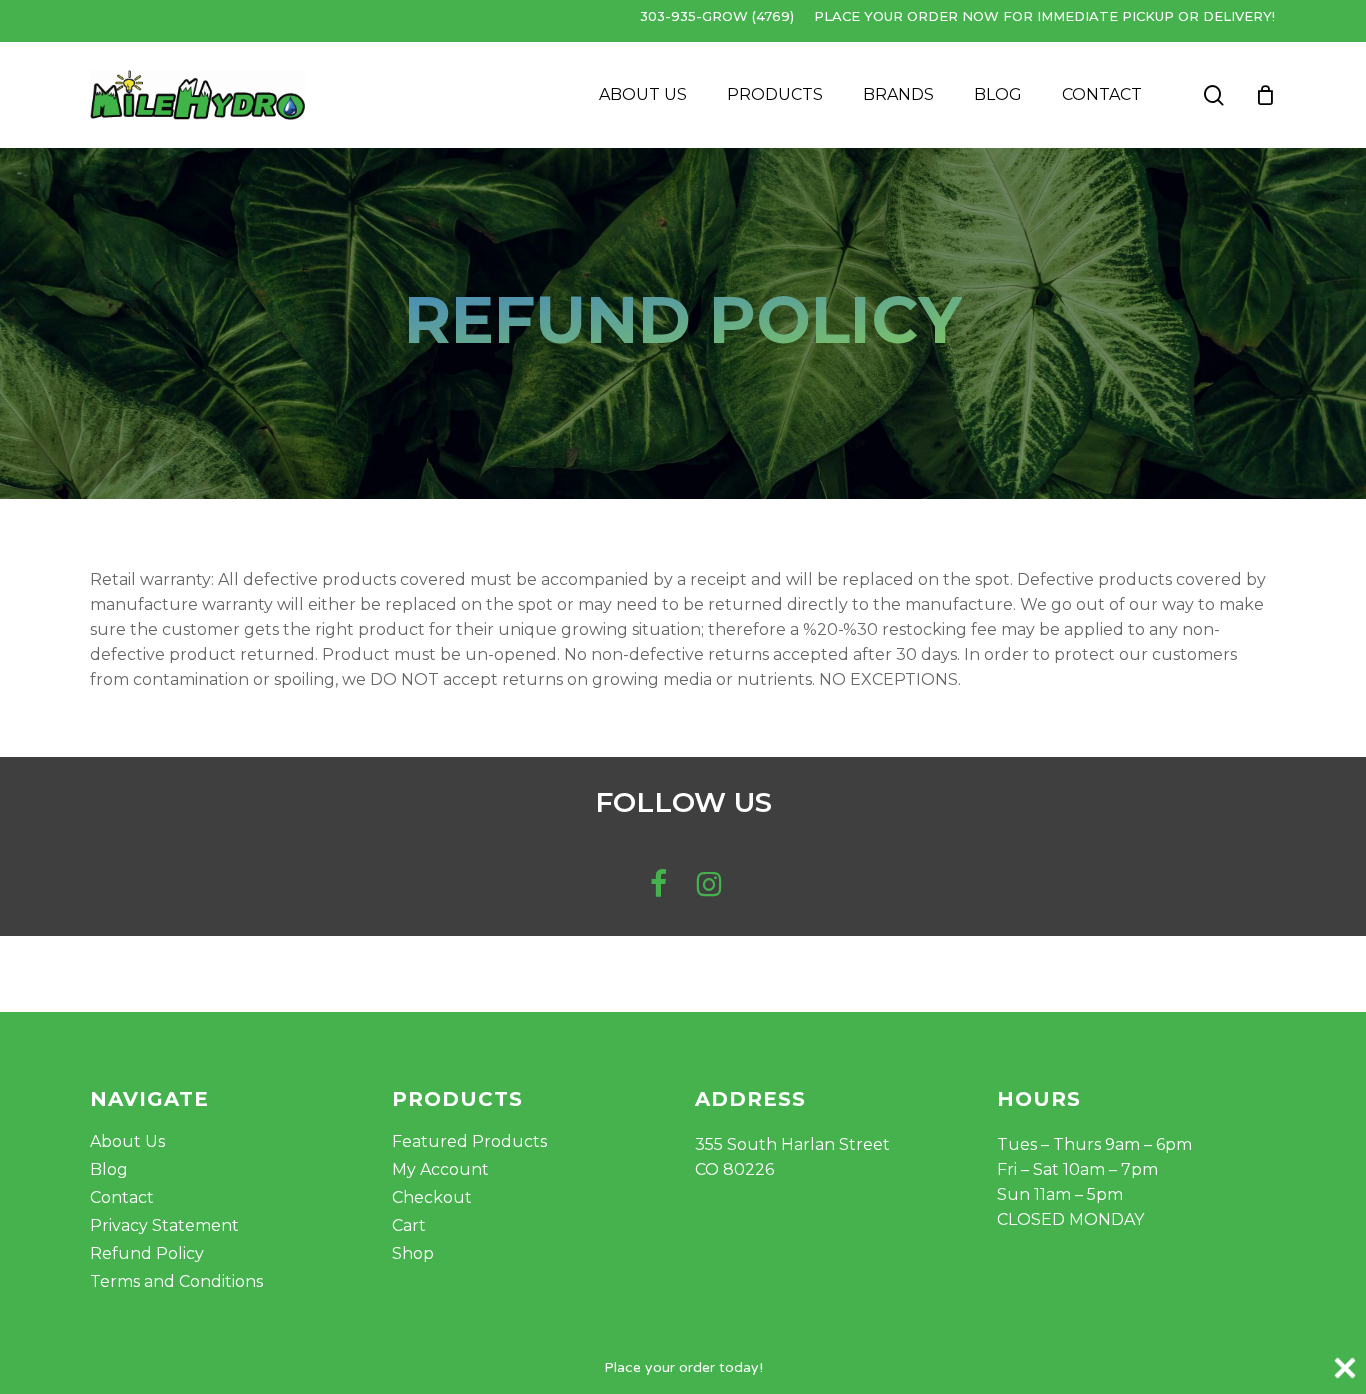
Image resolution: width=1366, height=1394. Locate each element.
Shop (413, 1253)
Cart (409, 1225)
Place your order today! (683, 1367)
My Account (440, 1169)
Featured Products (469, 1141)
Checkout (432, 1197)
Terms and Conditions (176, 1281)
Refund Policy (147, 1253)
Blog (109, 1169)
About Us (127, 1141)
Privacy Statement (164, 1225)
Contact (122, 1197)
